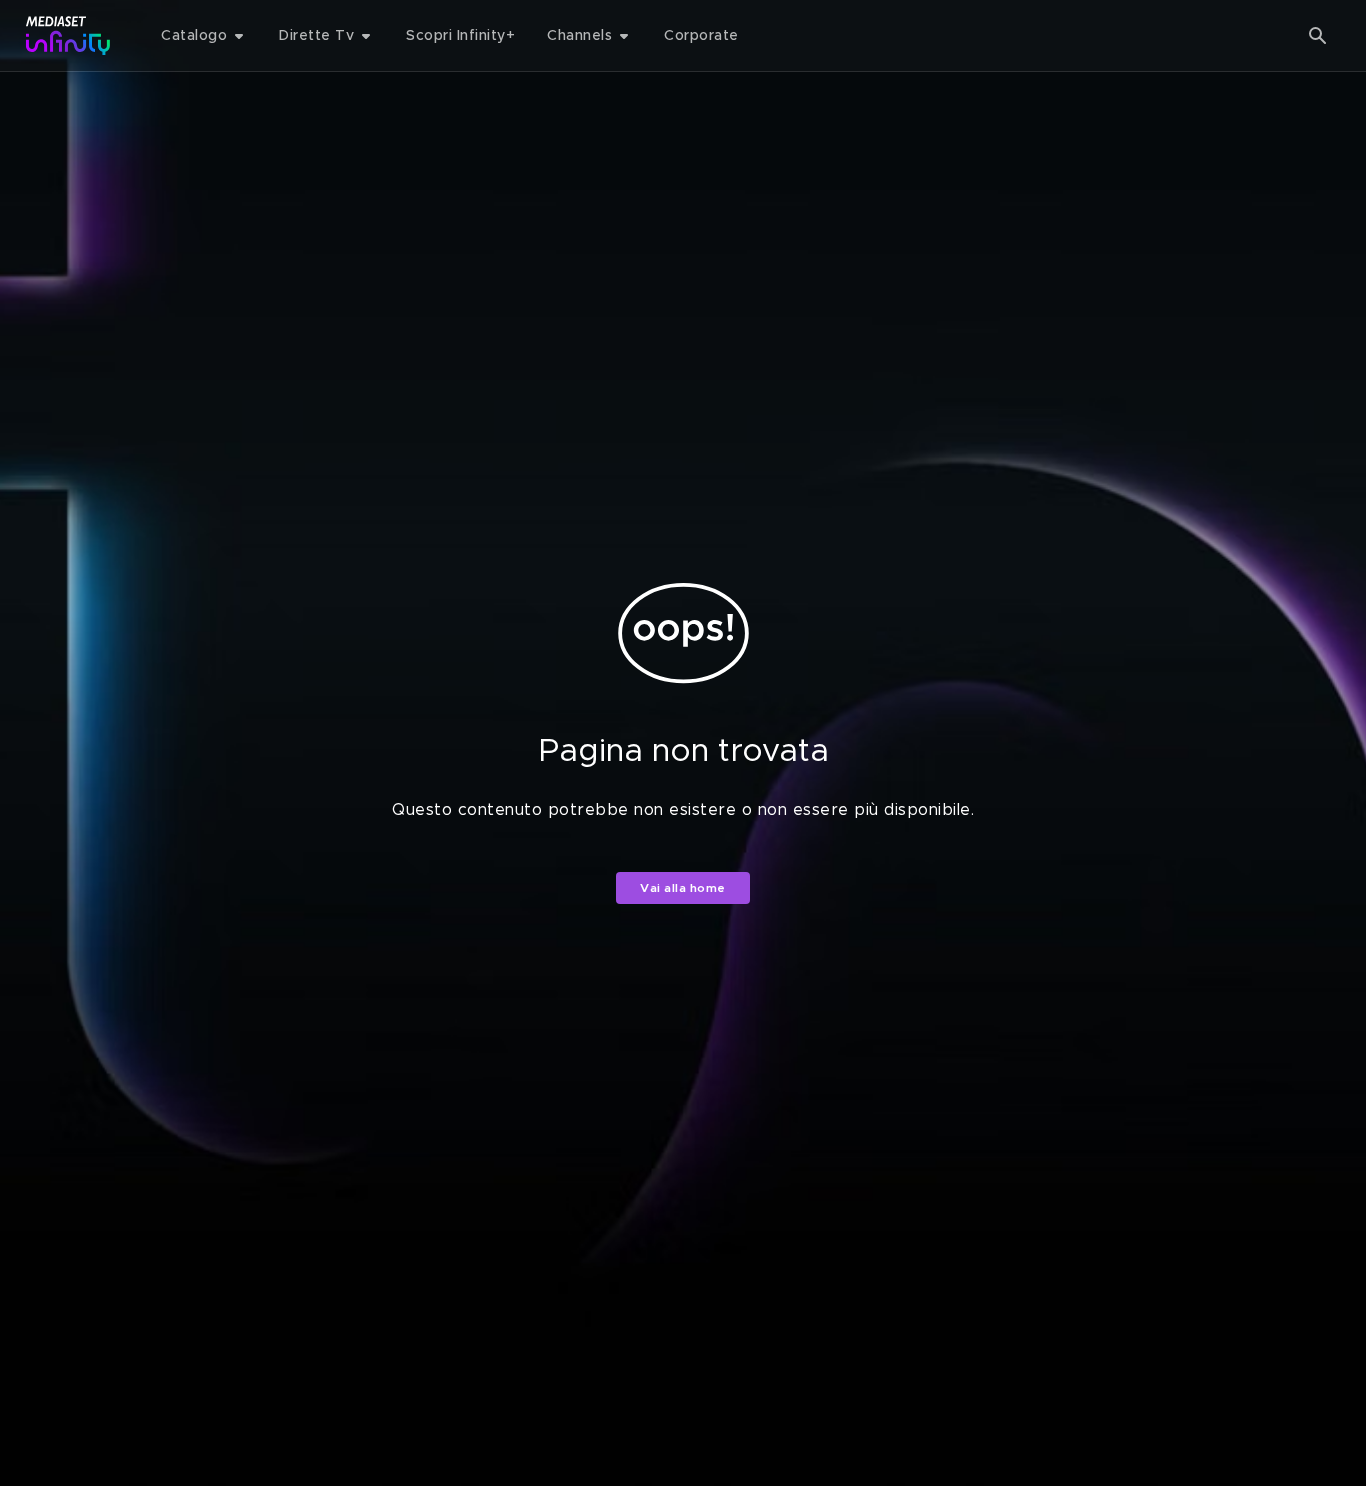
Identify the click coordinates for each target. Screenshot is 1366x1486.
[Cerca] (1318, 36)
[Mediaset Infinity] (68, 35)
